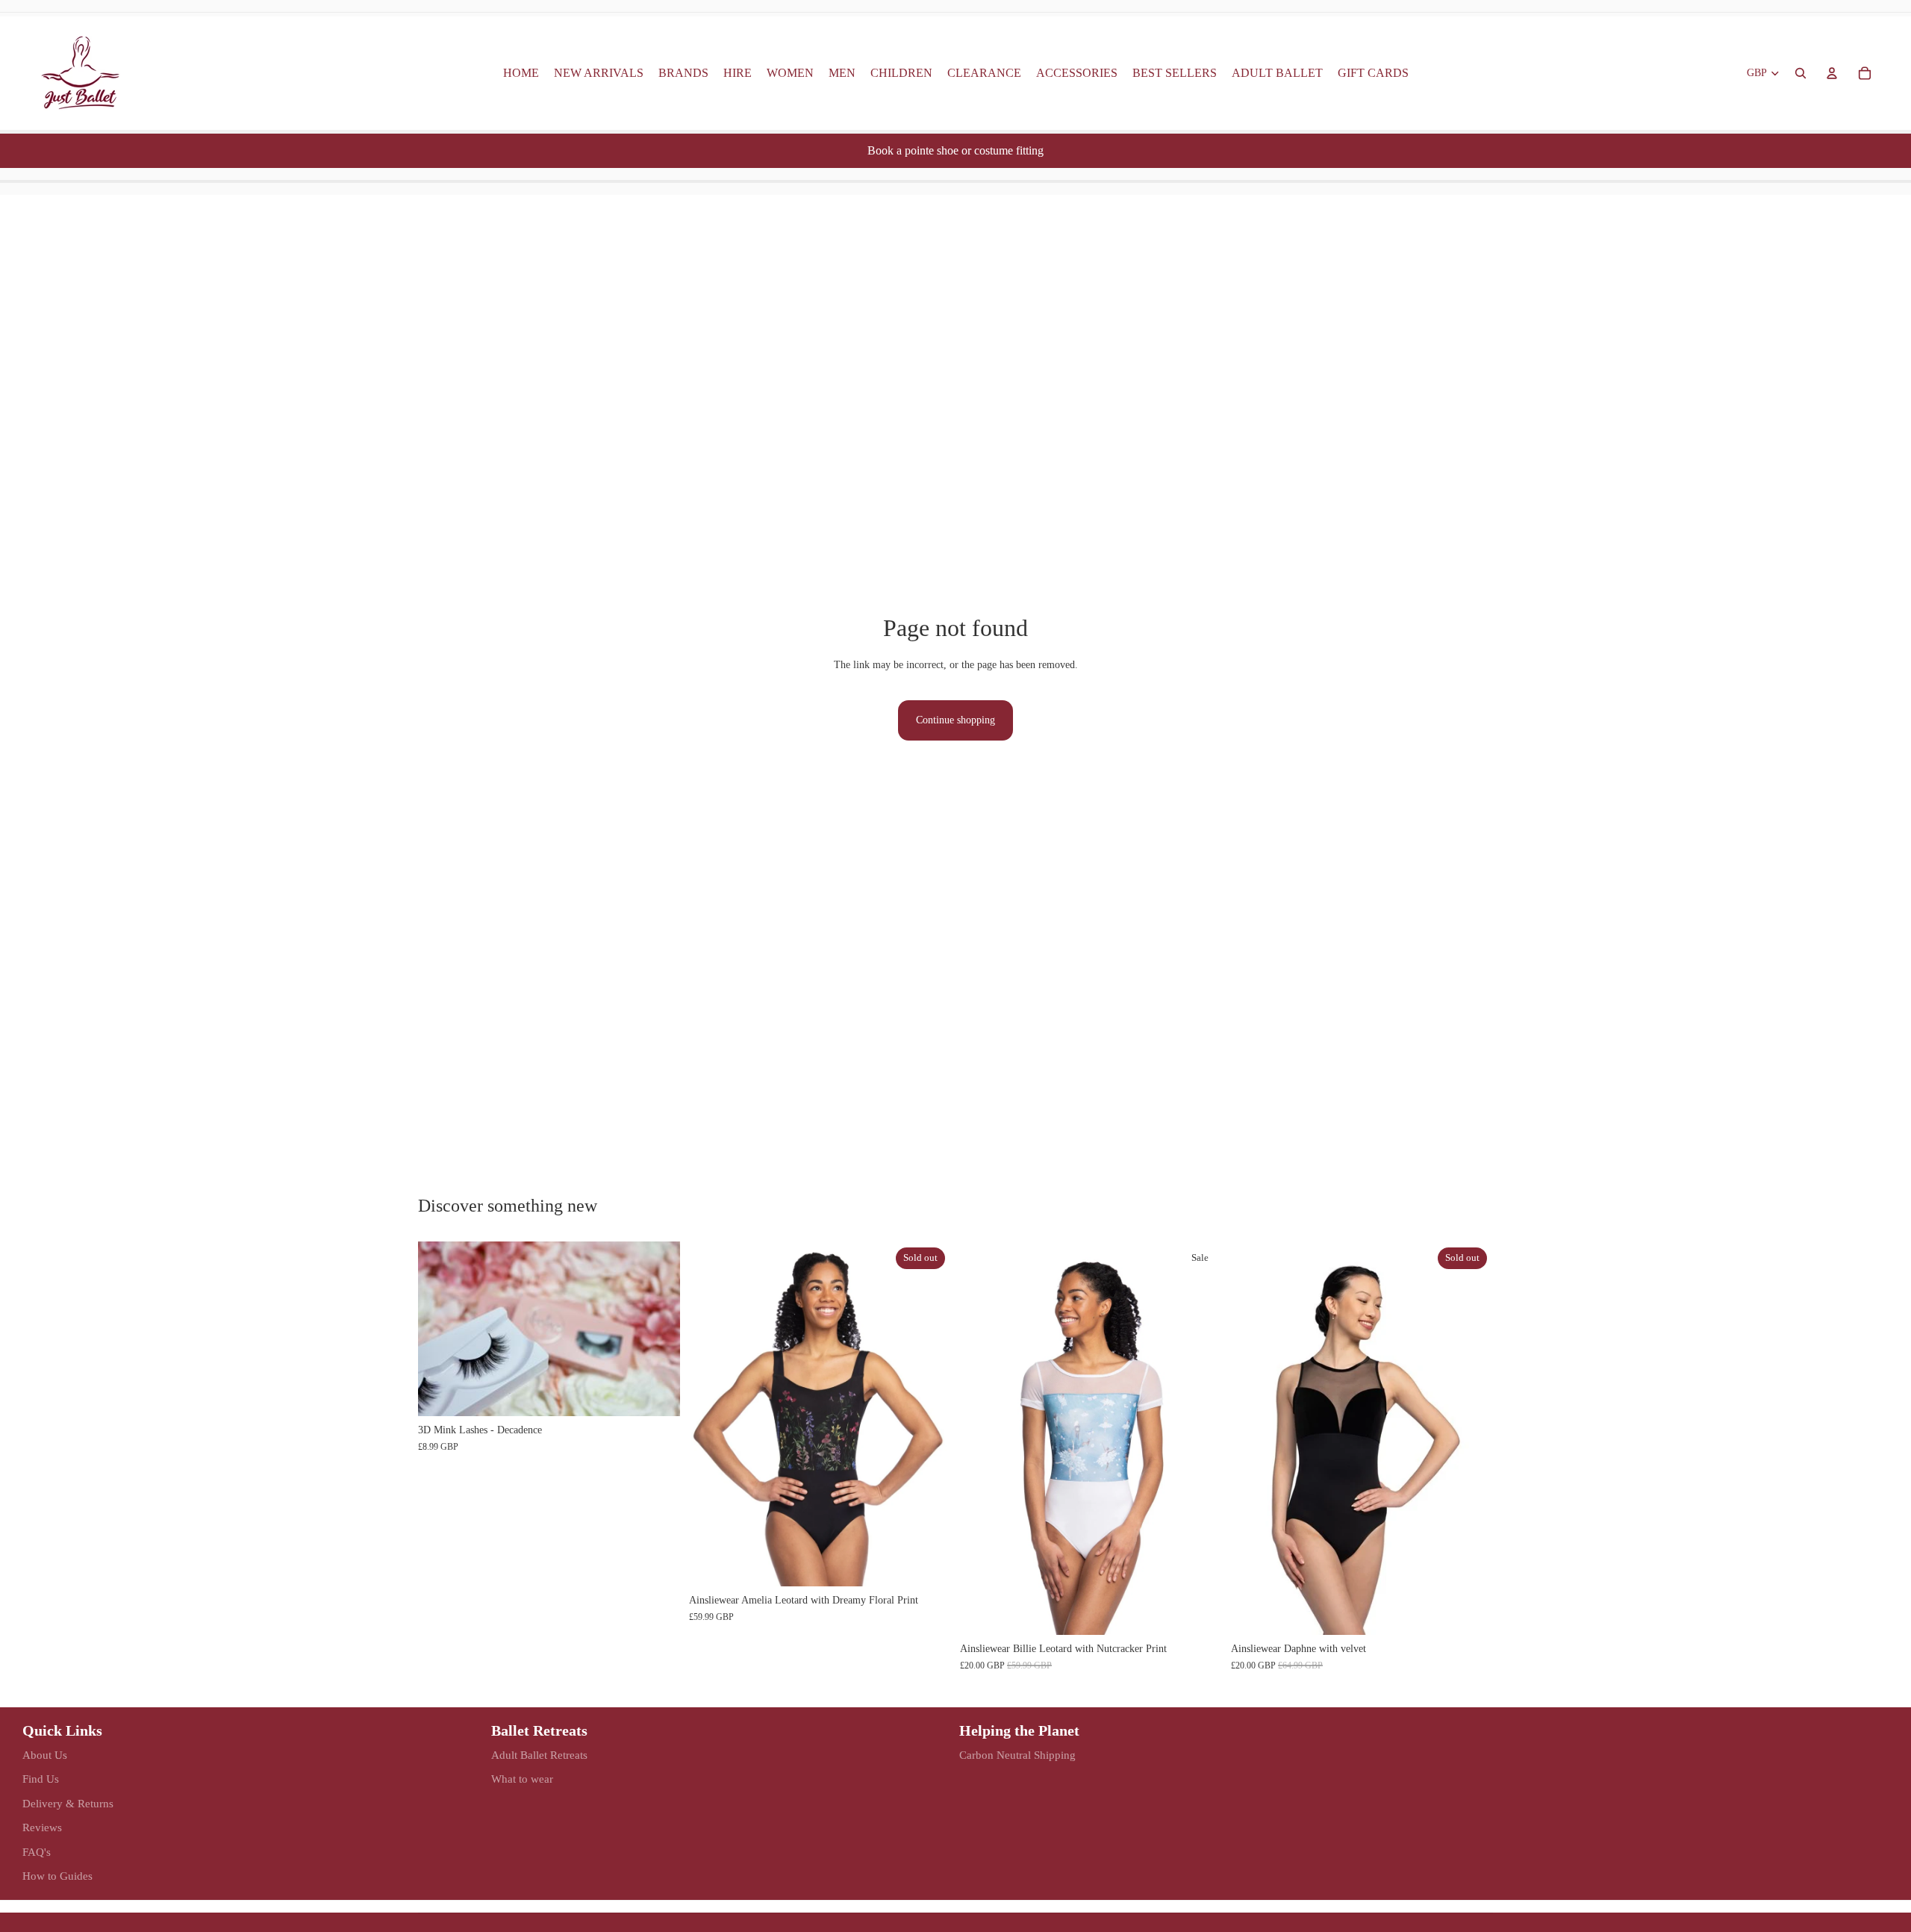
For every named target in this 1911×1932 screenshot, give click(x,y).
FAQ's (37, 1852)
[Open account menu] (1832, 73)
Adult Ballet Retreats (539, 1755)
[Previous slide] (440, 1329)
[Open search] (1801, 73)
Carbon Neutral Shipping (1017, 1755)
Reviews (42, 1827)
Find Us (41, 1779)
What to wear (522, 1779)
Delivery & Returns (68, 1804)
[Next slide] (658, 1329)
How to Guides (57, 1876)
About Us (45, 1755)
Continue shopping (955, 720)
